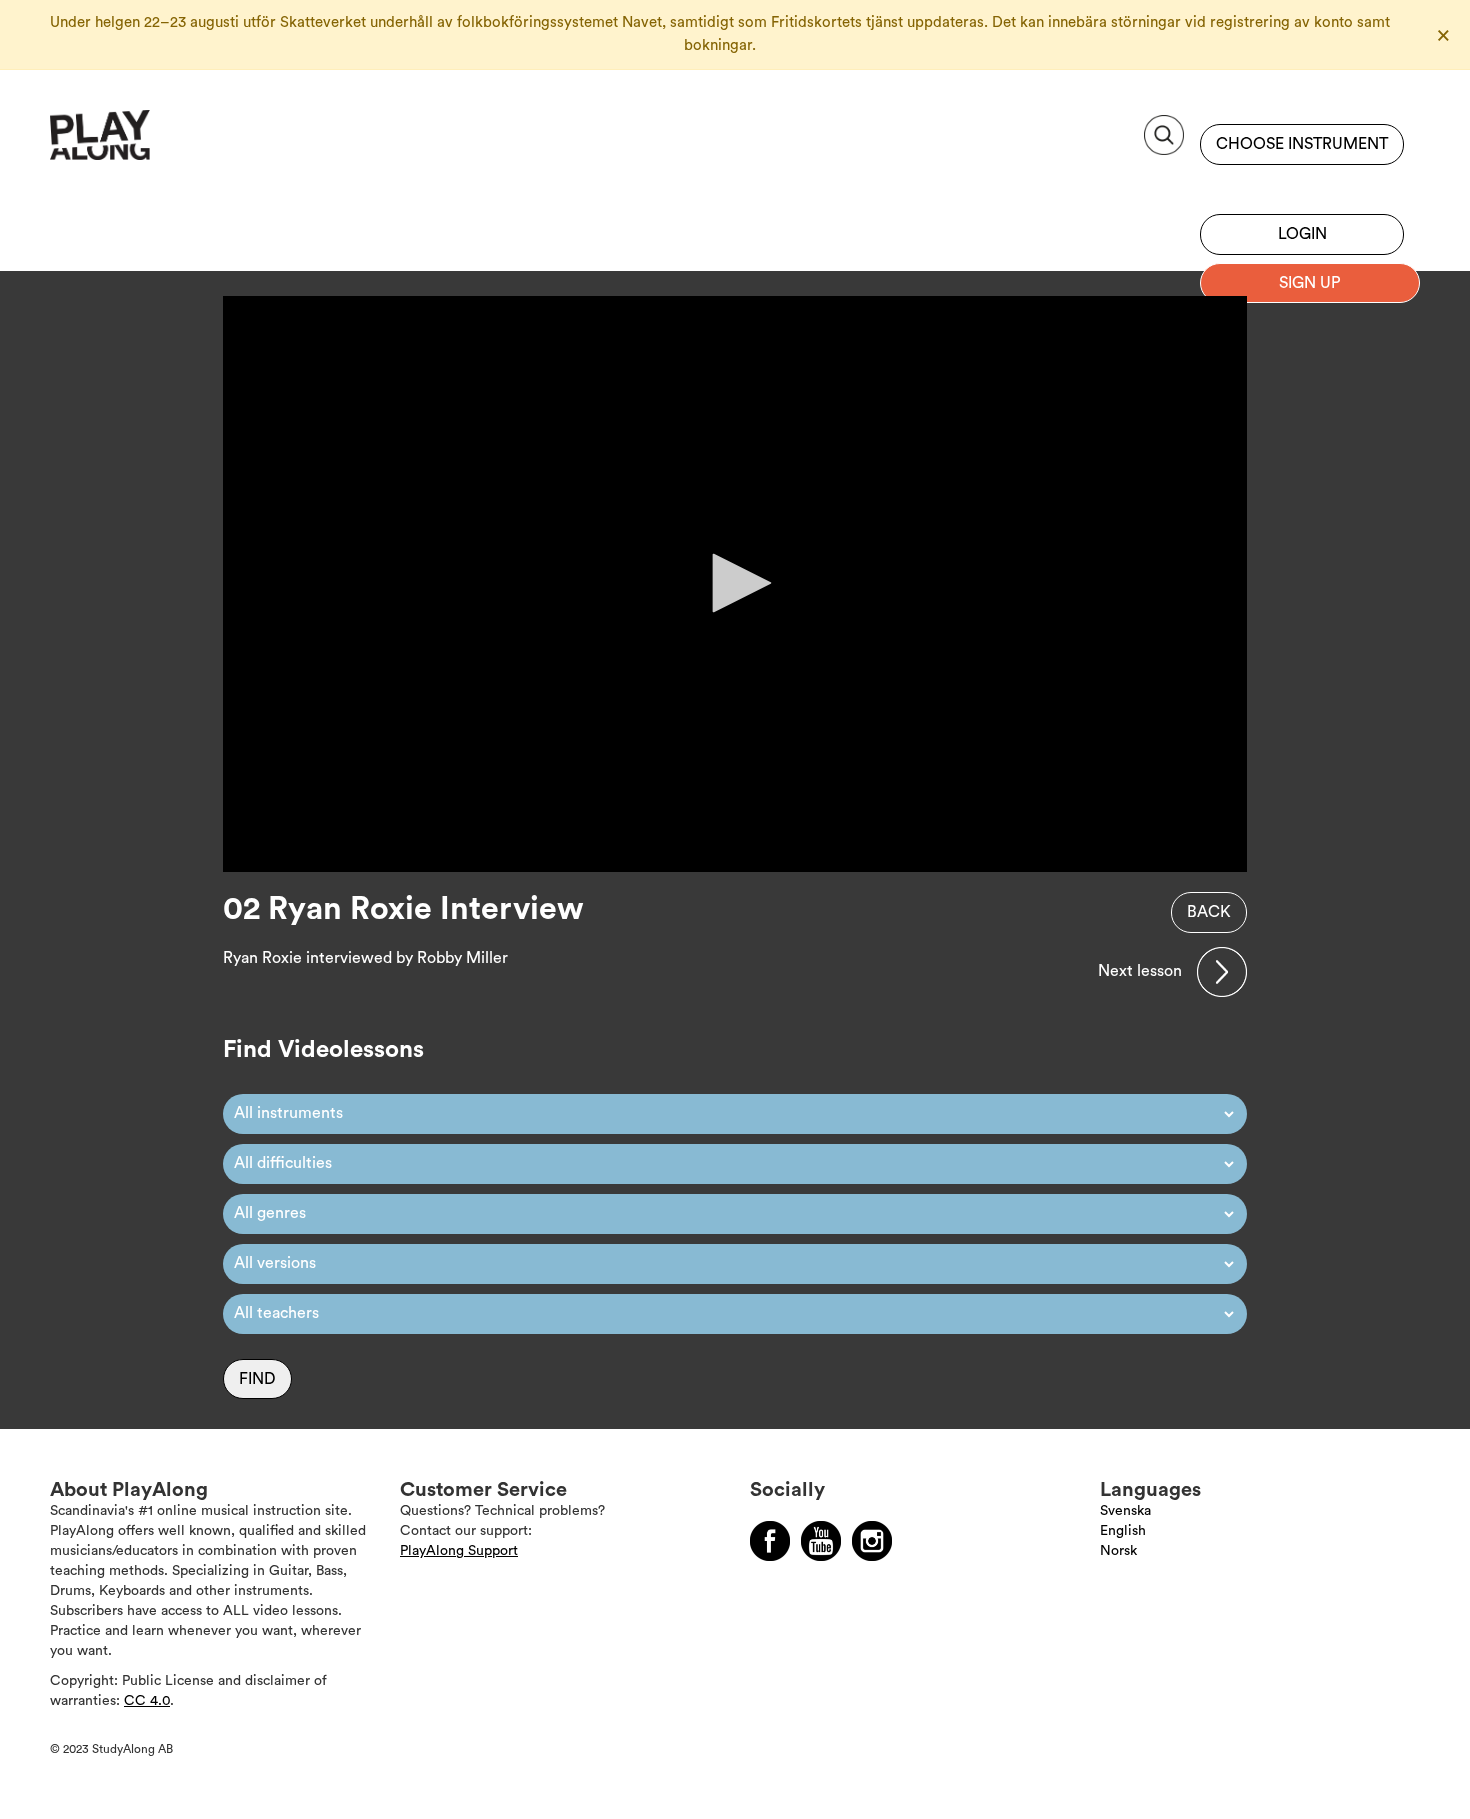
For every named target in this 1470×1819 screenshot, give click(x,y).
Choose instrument (1302, 144)
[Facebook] (770, 1541)
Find (257, 1379)
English (1123, 1531)
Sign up (1302, 185)
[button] (735, 583)
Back (1209, 912)
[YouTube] (821, 1541)
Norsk (1118, 1551)
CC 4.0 (147, 1701)
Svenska (1125, 1511)
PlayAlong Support (459, 1551)
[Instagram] (872, 1541)
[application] (735, 584)
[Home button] (144, 142)
